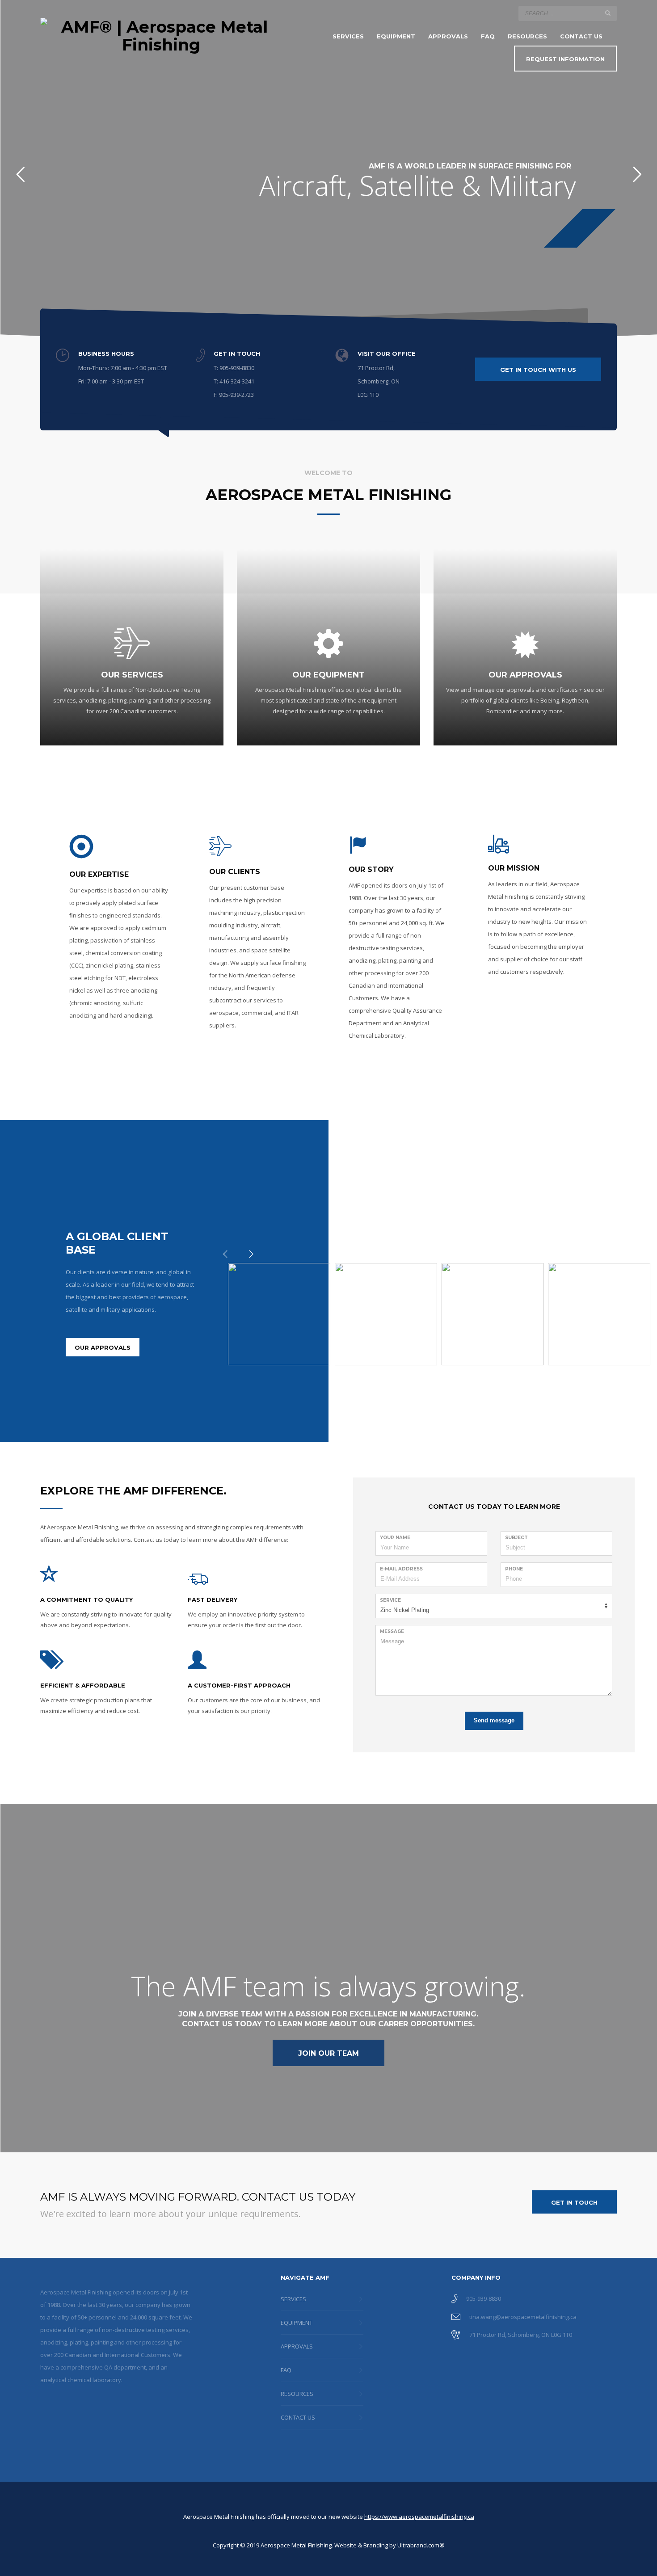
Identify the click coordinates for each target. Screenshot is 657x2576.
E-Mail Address (401, 1569)
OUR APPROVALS (525, 675)
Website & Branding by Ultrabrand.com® (390, 2545)
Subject (516, 1538)
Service (390, 1600)
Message (392, 1631)
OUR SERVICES (132, 675)
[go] (608, 13)
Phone (514, 1569)
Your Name (395, 1538)
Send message (494, 1720)
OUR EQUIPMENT (328, 675)
